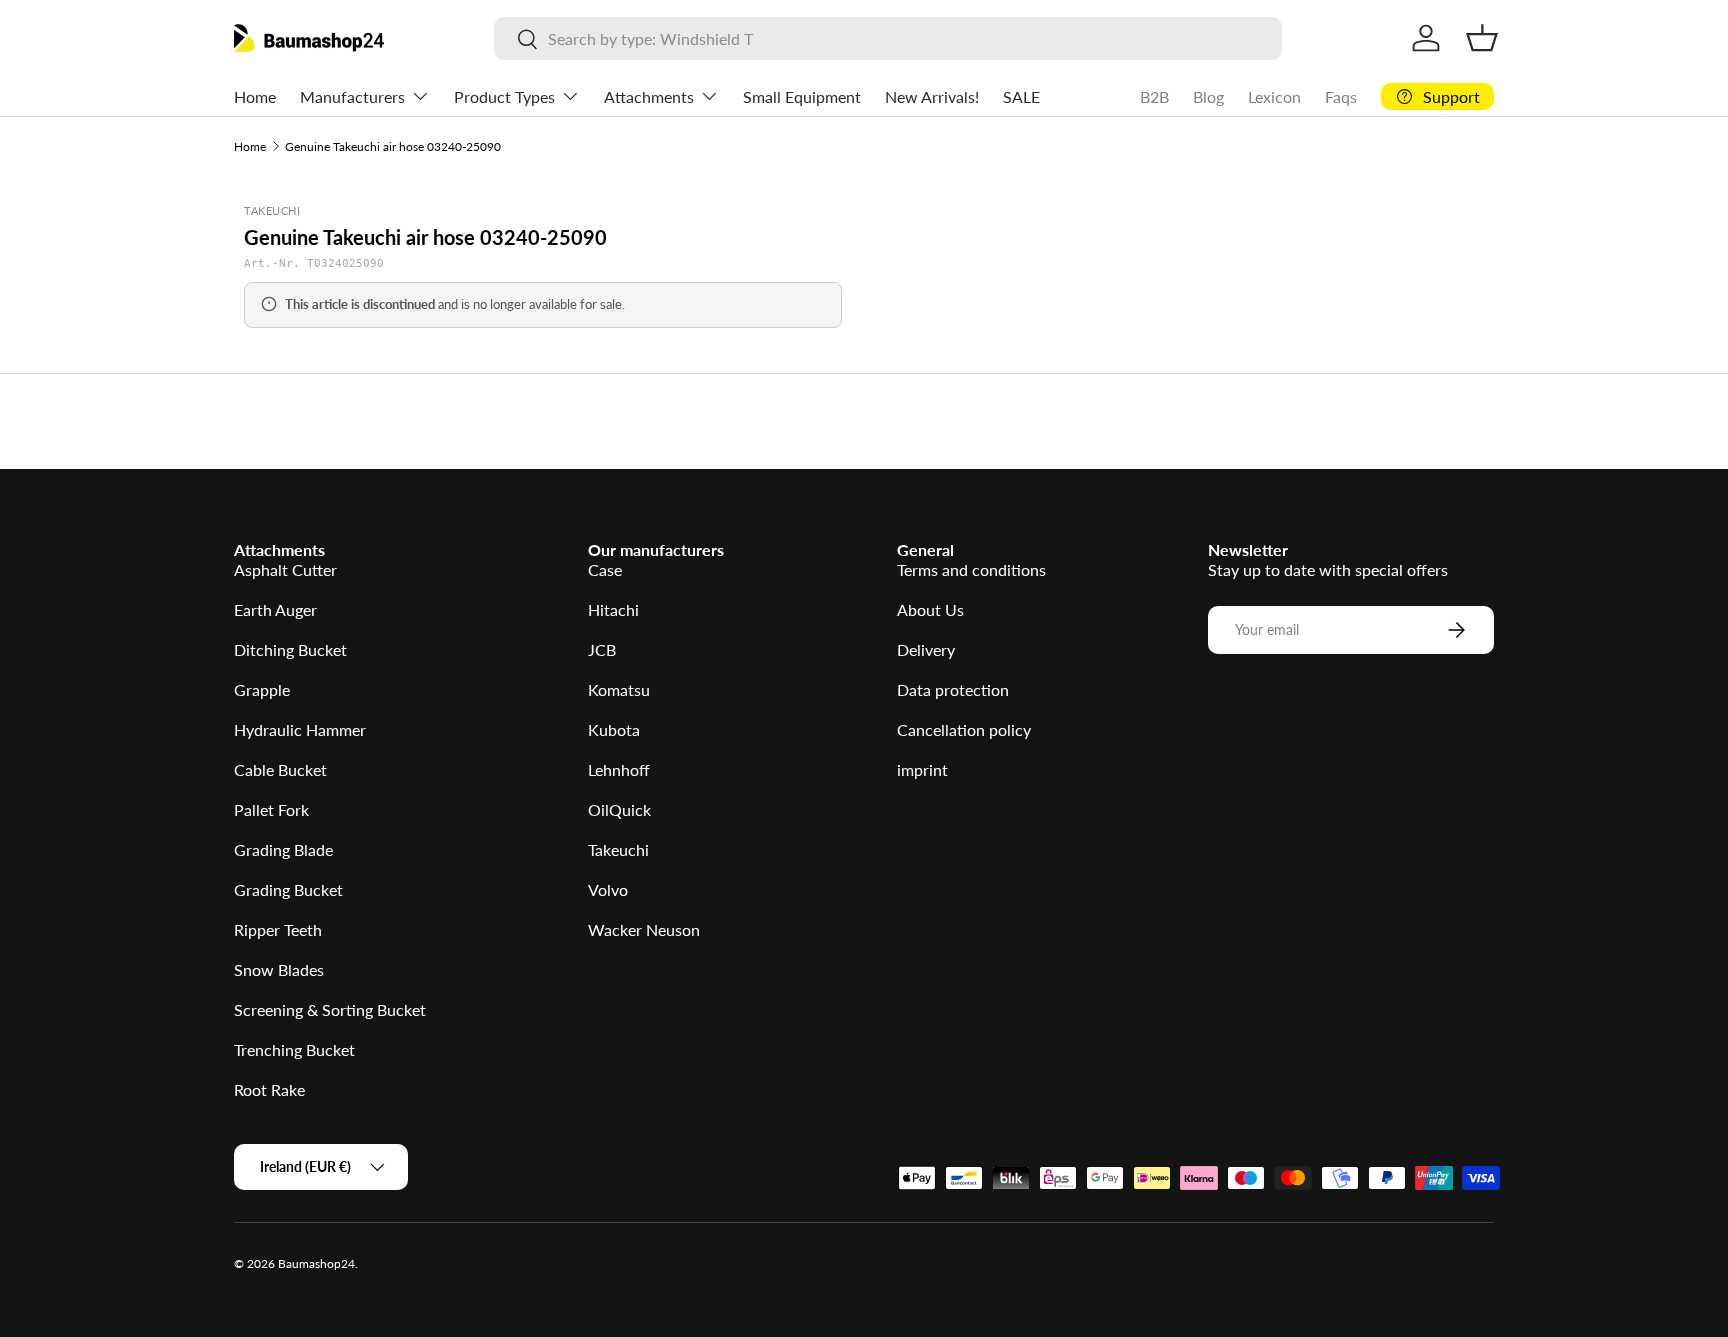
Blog (1208, 96)
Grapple (262, 689)
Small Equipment (802, 96)
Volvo (608, 889)
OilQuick (619, 809)
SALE (1021, 96)
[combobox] (887, 38)
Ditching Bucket (290, 649)
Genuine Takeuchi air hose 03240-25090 (393, 146)
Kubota (614, 729)
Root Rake (269, 1089)
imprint (922, 769)
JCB (602, 649)
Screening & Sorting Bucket (330, 1009)
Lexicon (1274, 96)
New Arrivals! (932, 96)
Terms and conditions (971, 569)
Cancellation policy (964, 729)
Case (605, 569)
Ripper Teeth (278, 929)
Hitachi (613, 609)
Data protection (953, 689)
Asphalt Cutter (285, 569)
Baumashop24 (316, 1263)
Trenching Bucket (294, 1049)
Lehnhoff (619, 769)
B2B (1154, 96)
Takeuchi (618, 849)
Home (255, 96)
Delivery (926, 649)
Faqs (1341, 96)
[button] (1482, 38)
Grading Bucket (288, 889)
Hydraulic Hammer (300, 729)
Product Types (504, 96)
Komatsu (619, 689)
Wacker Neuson (644, 929)
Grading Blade (283, 849)
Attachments (649, 96)
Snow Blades (279, 969)
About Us (930, 609)
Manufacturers (352, 96)
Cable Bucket (280, 769)
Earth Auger (275, 609)
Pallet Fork (271, 809)
